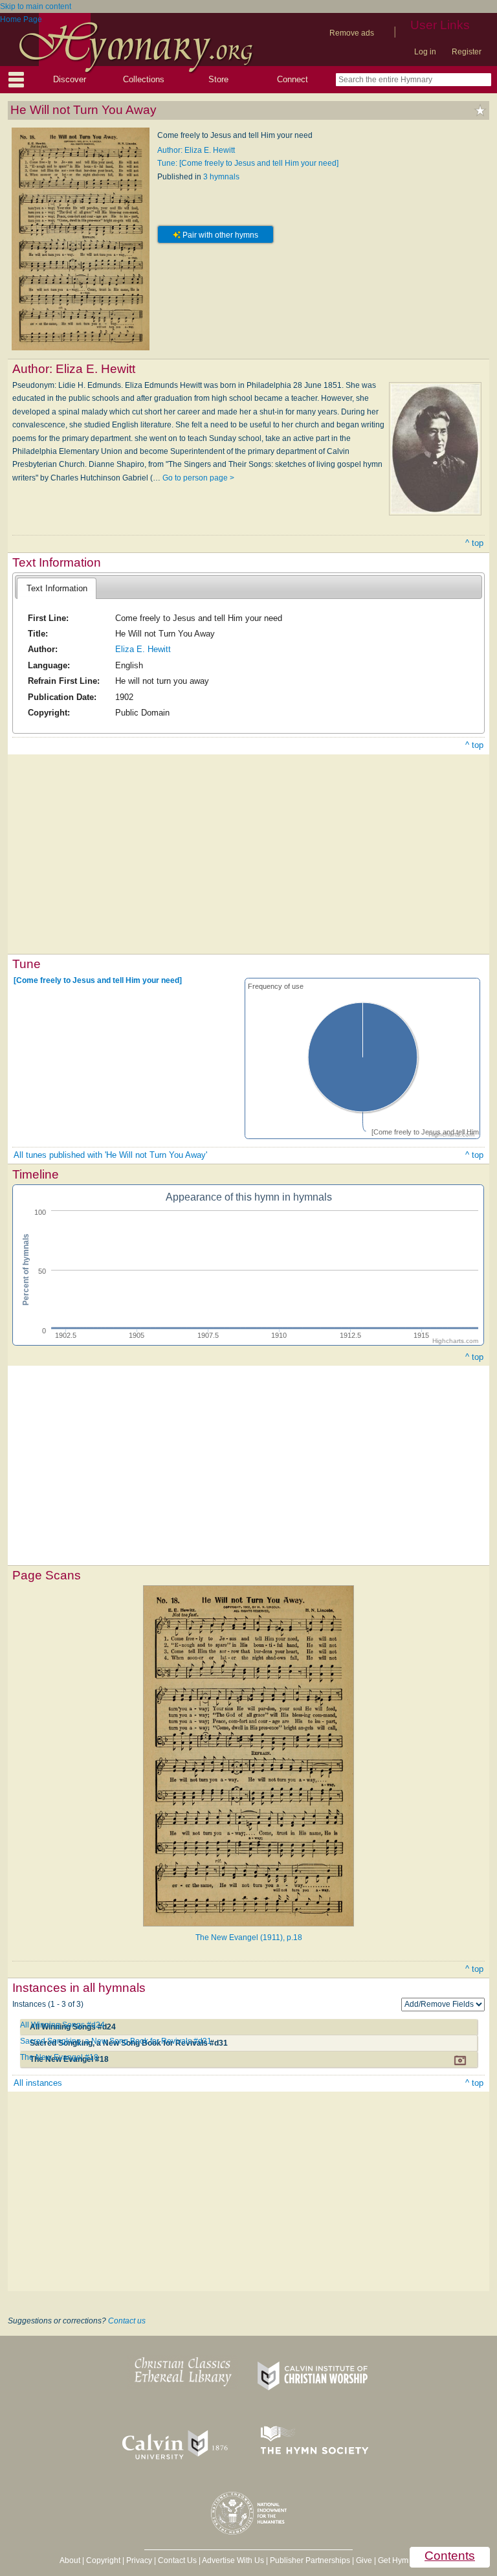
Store (218, 79)
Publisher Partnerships (310, 2560)
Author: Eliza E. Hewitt (196, 150)
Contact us (127, 2321)
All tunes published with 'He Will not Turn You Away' (110, 1155)
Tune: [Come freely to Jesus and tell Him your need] (248, 163)
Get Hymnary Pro (408, 2560)
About (70, 2560)
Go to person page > (198, 478)
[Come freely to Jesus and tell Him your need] (98, 980)
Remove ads (352, 33)
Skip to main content (36, 6)
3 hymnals (221, 177)
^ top (474, 543)
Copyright (103, 2560)
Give (364, 2560)
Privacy (139, 2560)
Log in (425, 52)
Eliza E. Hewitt (143, 649)
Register (467, 52)
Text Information (57, 588)
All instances (38, 2083)
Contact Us (177, 2560)
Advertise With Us (233, 2560)
